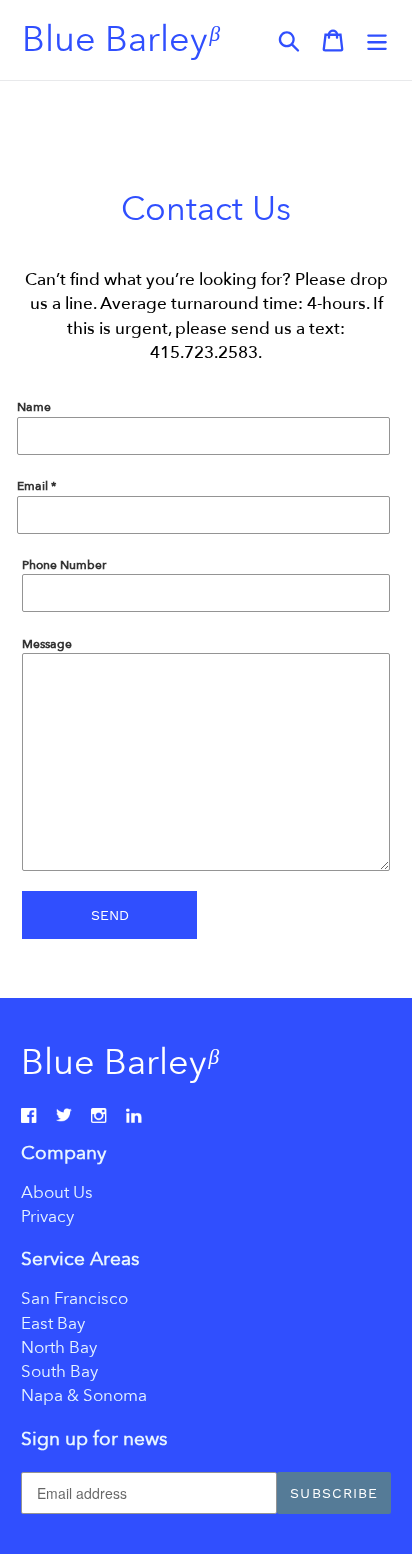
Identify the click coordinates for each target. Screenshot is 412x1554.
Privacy (47, 1216)
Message (47, 644)
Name (34, 407)
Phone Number (64, 565)
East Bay (53, 1323)
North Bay (59, 1347)
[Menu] (377, 40)
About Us (57, 1192)
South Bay (59, 1371)
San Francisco (74, 1298)
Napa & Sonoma (84, 1395)
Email (36, 486)
